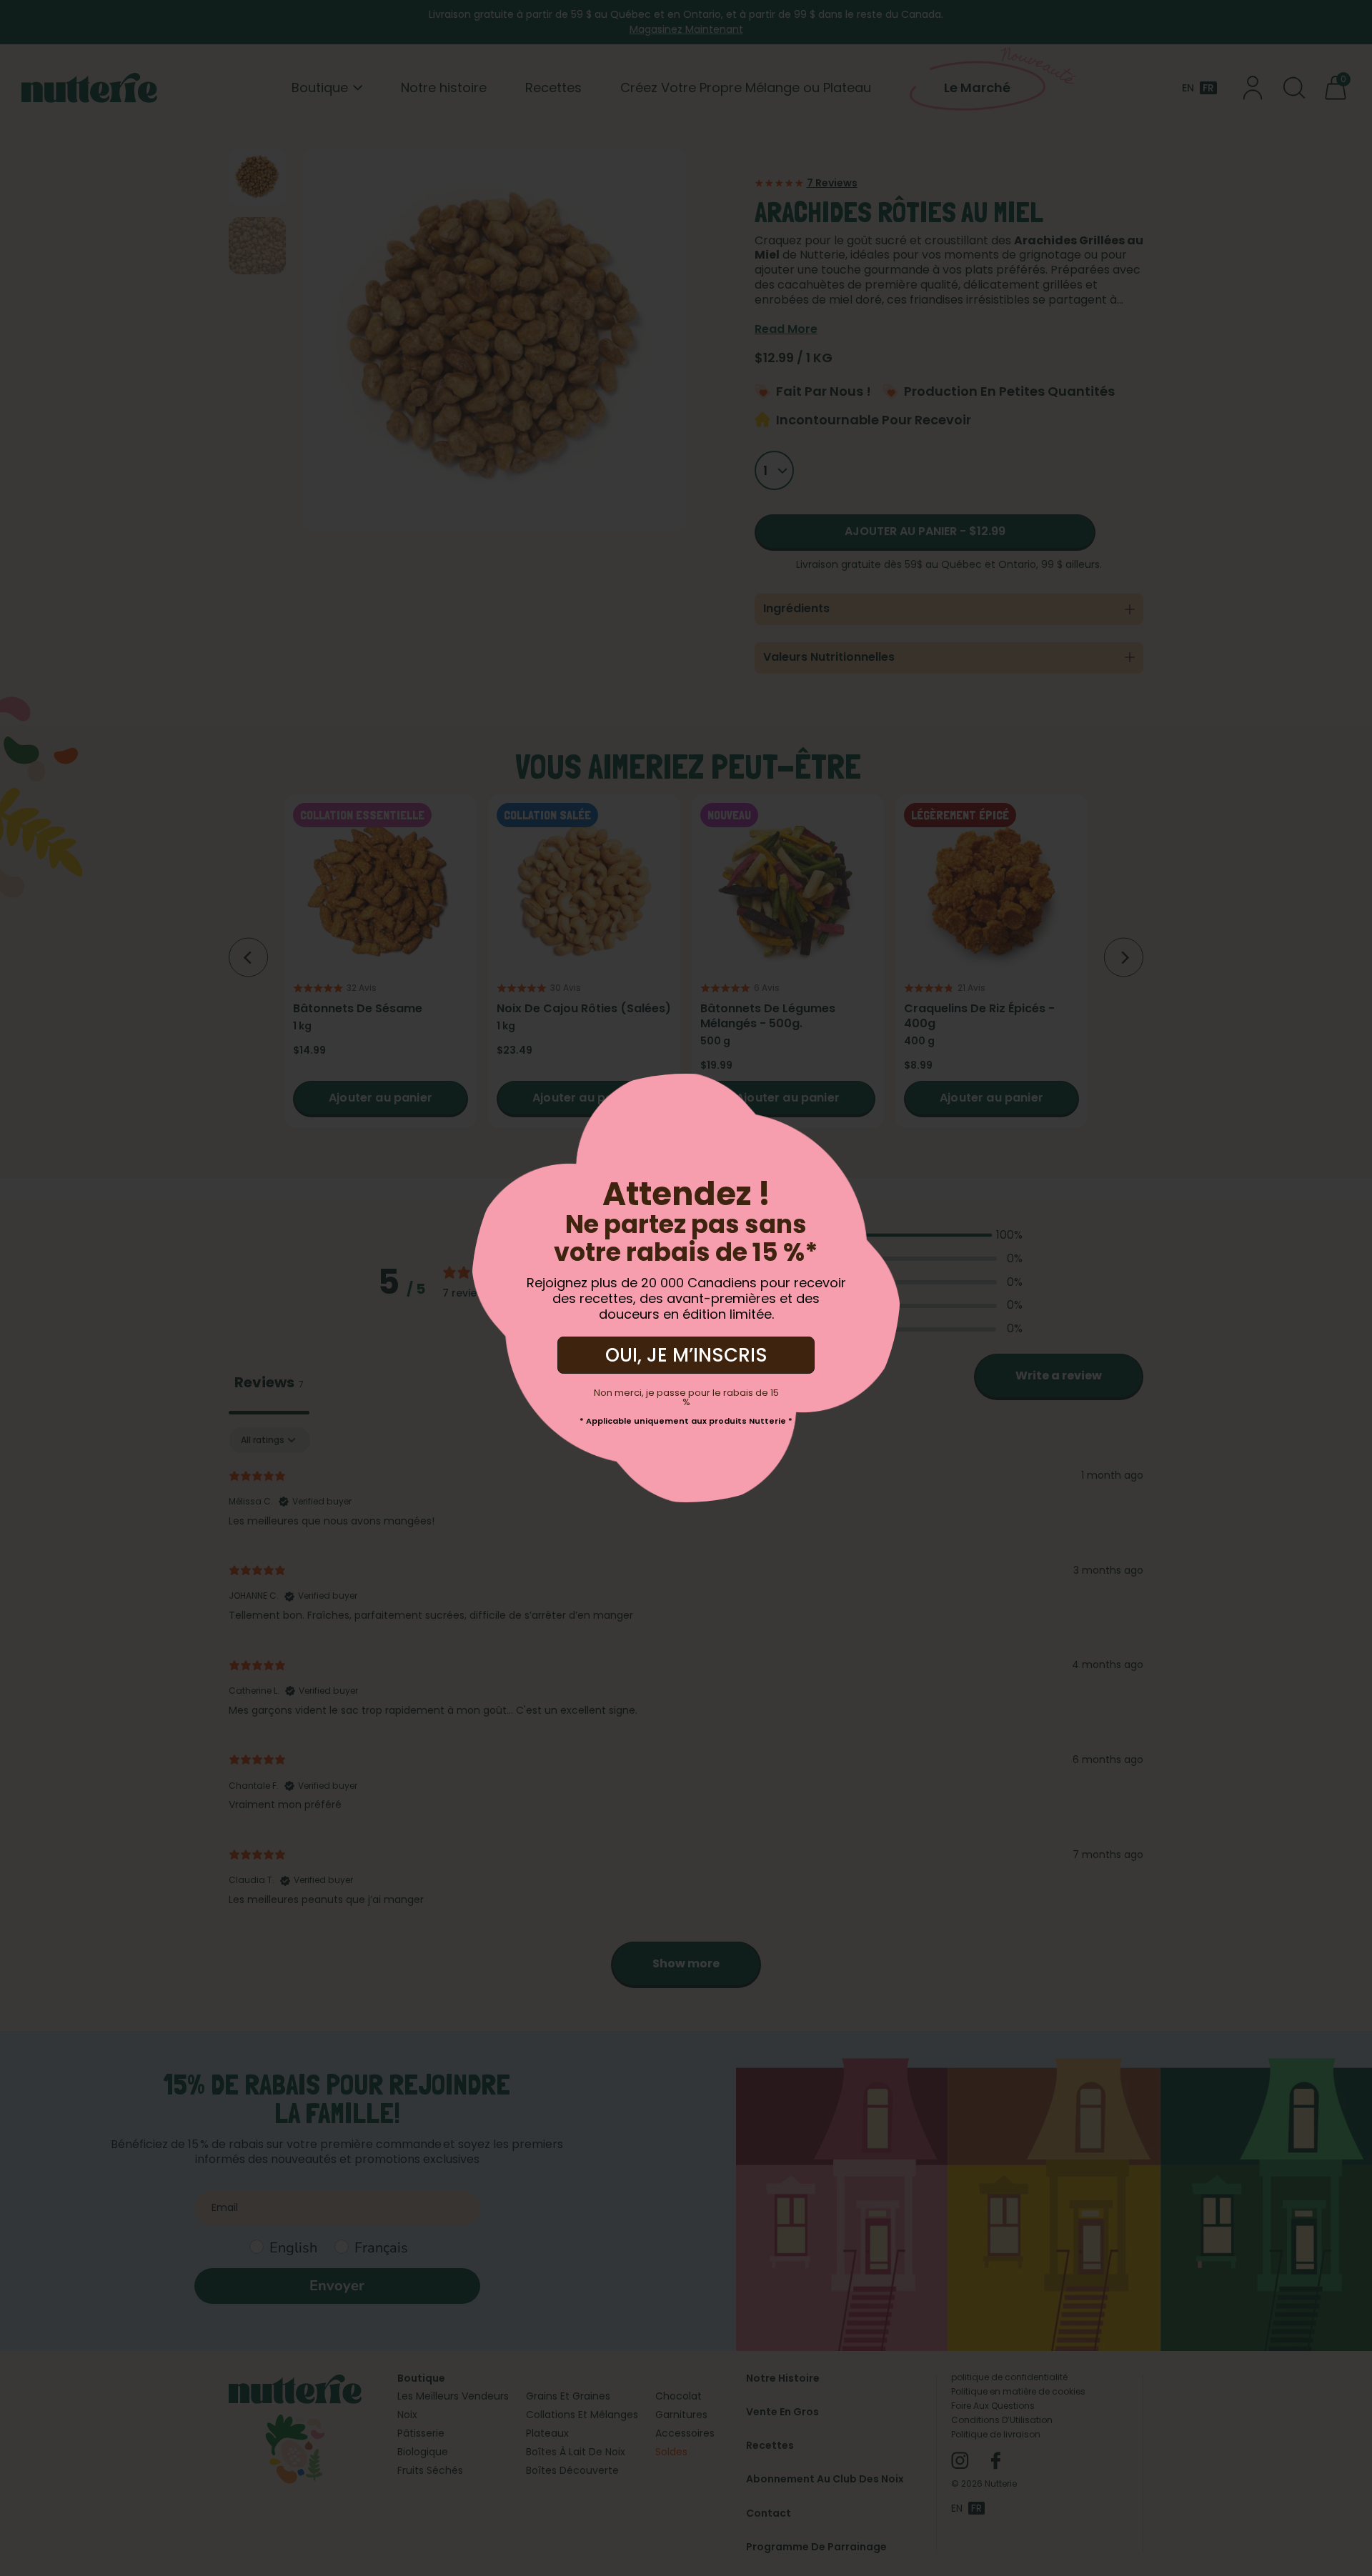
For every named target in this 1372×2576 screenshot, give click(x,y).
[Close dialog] (207, 1095)
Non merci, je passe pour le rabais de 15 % (686, 1397)
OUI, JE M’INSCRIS (686, 1355)
